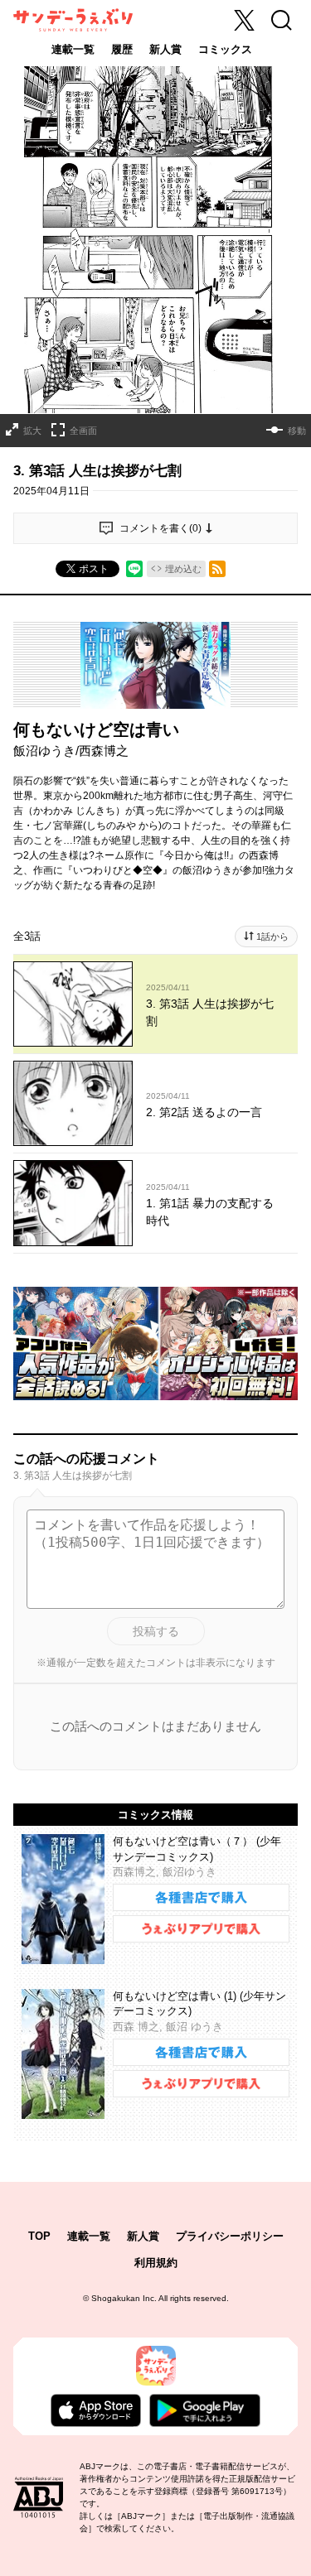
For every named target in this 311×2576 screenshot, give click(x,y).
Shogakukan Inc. (124, 2298)
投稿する (156, 1631)
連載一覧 (73, 49)
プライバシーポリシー (230, 2236)
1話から (272, 937)
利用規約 (156, 2263)
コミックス (225, 49)
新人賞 (165, 49)
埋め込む (183, 569)
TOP (39, 2236)
